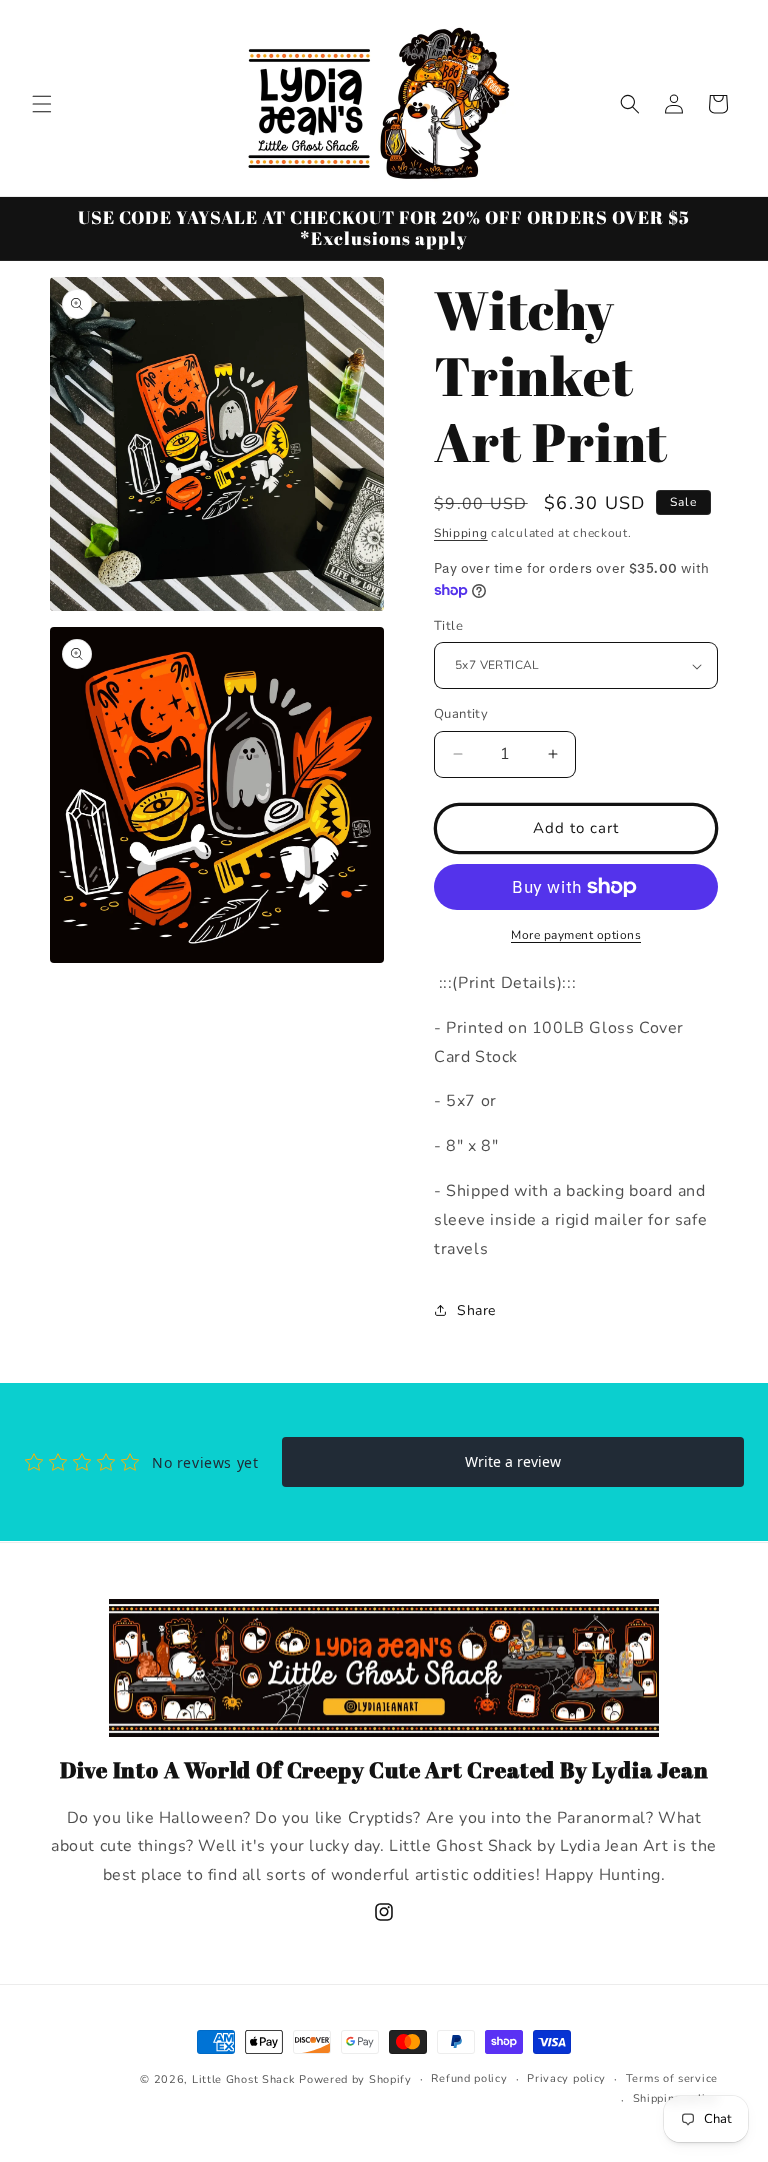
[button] (42, 104)
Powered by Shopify (355, 2079)
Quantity (461, 714)
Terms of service (672, 2078)
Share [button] (476, 1310)
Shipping (461, 533)
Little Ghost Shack (244, 2079)
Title (448, 626)
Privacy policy (566, 2078)
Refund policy (469, 2078)
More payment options (576, 935)
